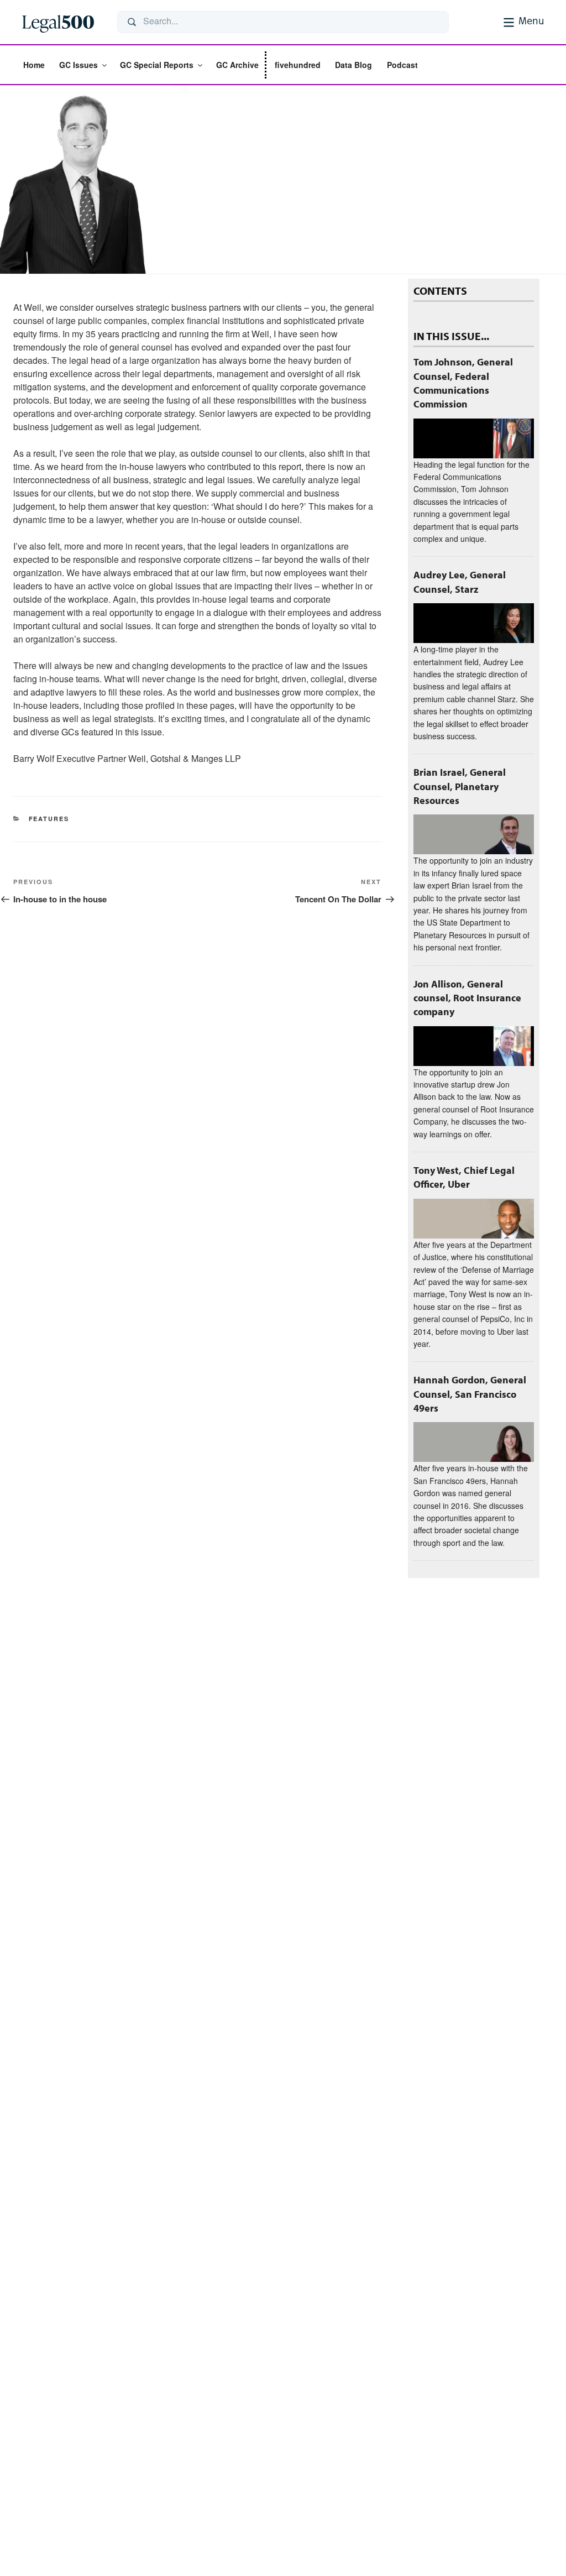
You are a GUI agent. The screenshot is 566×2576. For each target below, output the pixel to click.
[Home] (61, 22)
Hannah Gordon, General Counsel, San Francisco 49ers (470, 1394)
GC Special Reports (157, 65)
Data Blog (353, 65)
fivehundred (298, 65)
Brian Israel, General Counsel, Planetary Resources (460, 786)
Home (34, 65)
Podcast (402, 65)
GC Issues (78, 65)
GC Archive (237, 65)
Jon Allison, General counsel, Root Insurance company (467, 998)
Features (49, 819)
